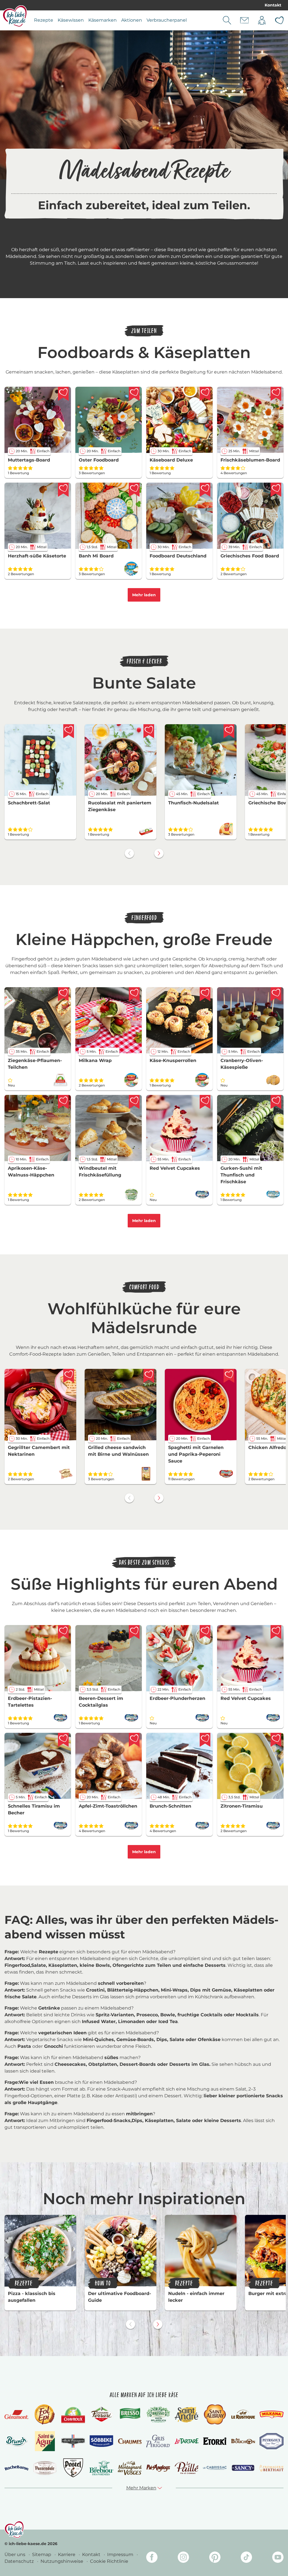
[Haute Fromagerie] (73, 2441)
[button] (144, 2488)
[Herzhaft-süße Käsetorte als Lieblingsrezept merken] (63, 490)
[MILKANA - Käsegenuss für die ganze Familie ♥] (272, 2414)
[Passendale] (45, 2468)
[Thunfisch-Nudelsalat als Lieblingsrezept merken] (229, 731)
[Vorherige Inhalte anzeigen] (129, 853)
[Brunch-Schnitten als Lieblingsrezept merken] (205, 1740)
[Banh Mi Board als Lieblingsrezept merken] (134, 490)
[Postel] (73, 2468)
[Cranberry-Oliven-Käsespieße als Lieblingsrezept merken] (276, 994)
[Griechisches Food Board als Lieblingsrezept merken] (276, 490)
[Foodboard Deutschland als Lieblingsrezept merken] (205, 490)
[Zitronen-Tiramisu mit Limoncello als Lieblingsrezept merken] (276, 1740)
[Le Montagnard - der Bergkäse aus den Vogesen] (130, 2468)
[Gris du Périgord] (158, 2441)
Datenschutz (20, 2561)
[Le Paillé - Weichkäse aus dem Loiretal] (187, 2468)
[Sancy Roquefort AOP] (243, 2468)
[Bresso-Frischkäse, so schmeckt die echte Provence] (130, 2414)
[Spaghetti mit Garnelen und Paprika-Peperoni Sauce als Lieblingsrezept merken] (229, 1376)
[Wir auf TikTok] (246, 2558)
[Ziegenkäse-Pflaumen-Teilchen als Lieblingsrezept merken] (63, 994)
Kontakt (273, 5)
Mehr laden (144, 595)
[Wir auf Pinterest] (215, 2558)
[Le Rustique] (243, 2414)
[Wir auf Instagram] (183, 2558)
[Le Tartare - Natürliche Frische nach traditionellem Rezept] (187, 2441)
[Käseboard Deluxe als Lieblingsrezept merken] (205, 394)
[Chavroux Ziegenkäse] (73, 2415)
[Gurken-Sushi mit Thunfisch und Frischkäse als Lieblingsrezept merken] (276, 1102)
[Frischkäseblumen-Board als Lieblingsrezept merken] (276, 394)
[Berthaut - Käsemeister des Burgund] (272, 2468)
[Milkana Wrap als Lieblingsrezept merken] (134, 994)
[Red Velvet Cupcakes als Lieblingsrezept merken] (205, 1102)
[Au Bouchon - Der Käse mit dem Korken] (243, 2441)
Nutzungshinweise (62, 2561)
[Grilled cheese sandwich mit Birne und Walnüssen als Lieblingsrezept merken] (149, 1376)
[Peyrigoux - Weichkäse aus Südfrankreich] (272, 2441)
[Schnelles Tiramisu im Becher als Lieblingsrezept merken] (63, 1740)
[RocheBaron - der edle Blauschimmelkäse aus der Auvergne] (16, 2468)
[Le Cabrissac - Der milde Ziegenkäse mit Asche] (215, 2468)
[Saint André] (187, 2415)
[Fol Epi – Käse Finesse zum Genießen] (45, 2414)
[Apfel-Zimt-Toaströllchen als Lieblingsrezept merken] (134, 1740)
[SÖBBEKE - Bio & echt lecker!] (101, 2441)
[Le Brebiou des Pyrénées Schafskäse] (101, 2468)
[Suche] (227, 20)
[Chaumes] (130, 2441)
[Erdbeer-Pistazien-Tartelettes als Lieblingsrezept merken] (63, 1632)
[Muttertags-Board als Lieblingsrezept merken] (63, 394)
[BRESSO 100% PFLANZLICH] (158, 2414)
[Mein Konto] (262, 20)
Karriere (67, 2554)
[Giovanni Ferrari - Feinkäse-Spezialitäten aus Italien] (101, 2414)
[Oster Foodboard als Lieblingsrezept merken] (134, 394)
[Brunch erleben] (16, 2441)
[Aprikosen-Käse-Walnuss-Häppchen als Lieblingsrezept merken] (63, 1102)
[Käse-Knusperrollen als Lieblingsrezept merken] (205, 994)
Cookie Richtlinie (109, 2561)
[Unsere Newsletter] (244, 20)
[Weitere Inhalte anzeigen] (159, 853)
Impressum (121, 2554)
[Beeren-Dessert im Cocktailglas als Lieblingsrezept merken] (134, 1632)
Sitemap (42, 2554)
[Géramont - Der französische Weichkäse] (16, 2415)
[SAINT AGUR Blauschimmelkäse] (45, 2441)
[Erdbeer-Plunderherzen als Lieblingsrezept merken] (205, 1632)
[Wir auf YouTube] (278, 2558)
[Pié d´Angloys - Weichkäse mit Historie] (158, 2468)
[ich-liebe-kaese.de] (14, 2530)
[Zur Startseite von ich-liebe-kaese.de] (15, 16)
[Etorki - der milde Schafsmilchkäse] (215, 2441)
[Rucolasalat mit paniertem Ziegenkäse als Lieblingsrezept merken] (149, 731)
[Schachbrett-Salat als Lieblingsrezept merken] (69, 731)
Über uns (15, 2554)
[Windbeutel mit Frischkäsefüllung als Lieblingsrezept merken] (134, 1102)
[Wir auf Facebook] (152, 2558)
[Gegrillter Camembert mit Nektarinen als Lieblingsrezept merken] (69, 1376)
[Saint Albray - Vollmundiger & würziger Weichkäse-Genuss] (215, 2414)
